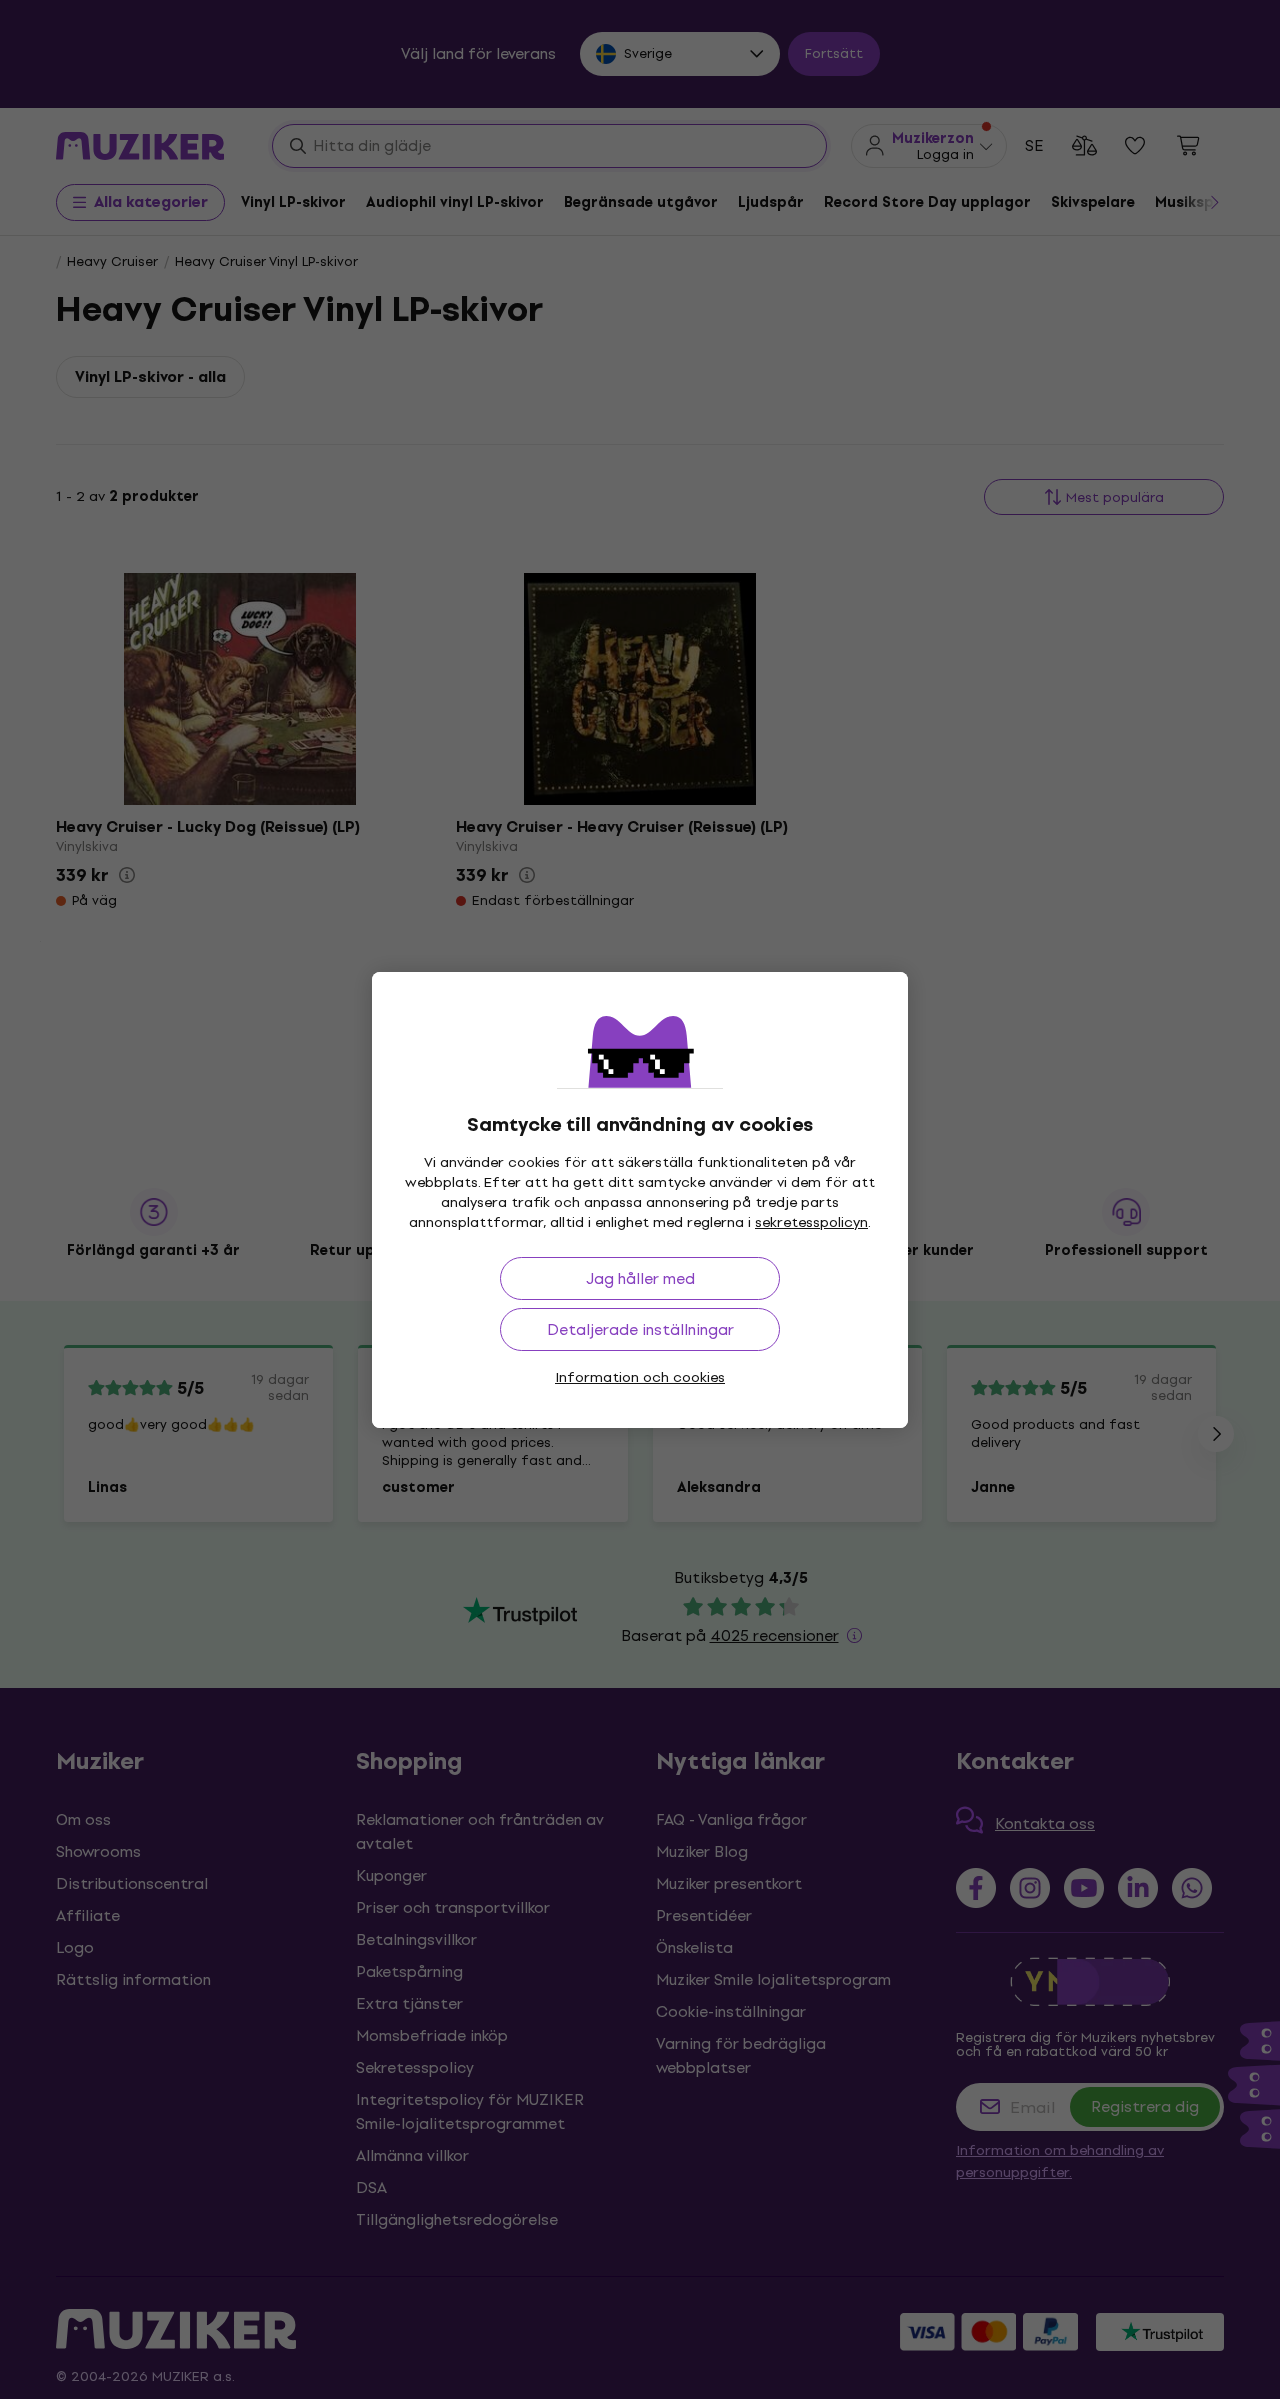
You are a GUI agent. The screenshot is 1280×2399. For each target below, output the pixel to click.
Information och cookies (640, 1377)
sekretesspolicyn (811, 1222)
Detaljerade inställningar (640, 1329)
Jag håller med (640, 1278)
